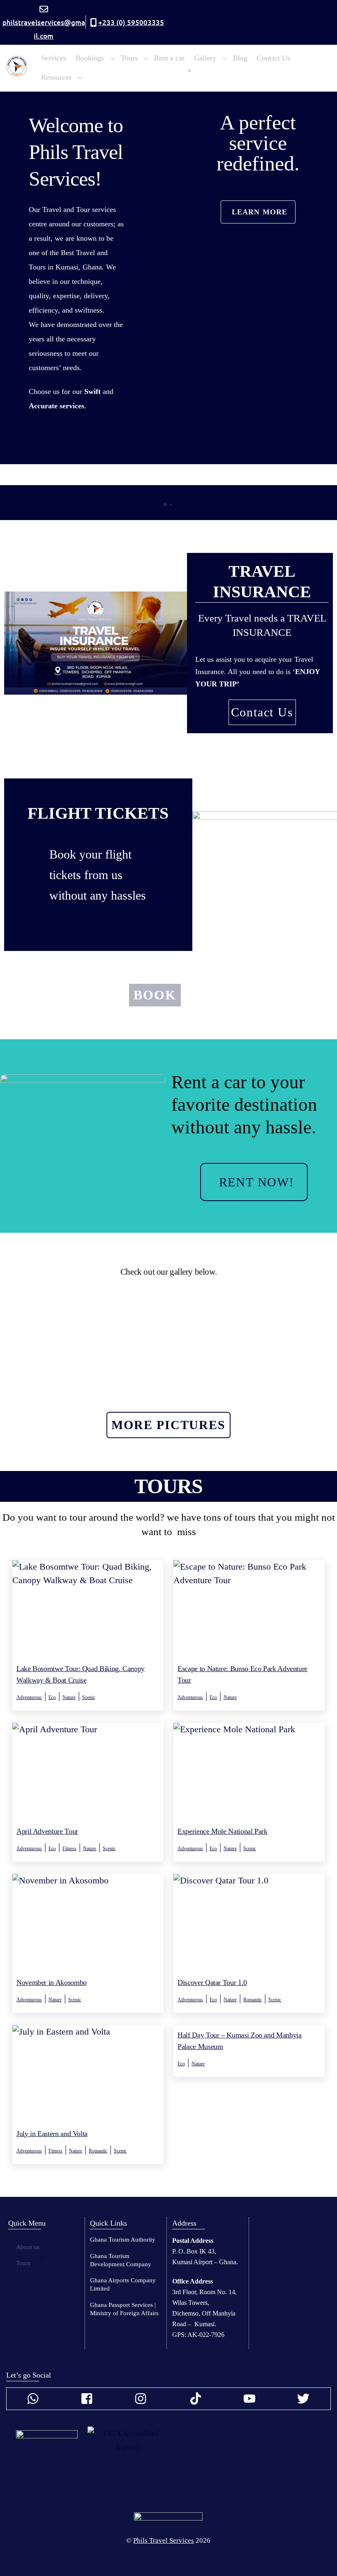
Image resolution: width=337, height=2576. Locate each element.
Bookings (90, 58)
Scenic (89, 1697)
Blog (240, 58)
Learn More (260, 212)
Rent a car (169, 58)
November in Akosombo (52, 1982)
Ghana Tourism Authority (123, 2240)
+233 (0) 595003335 (131, 22)
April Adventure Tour (47, 1831)
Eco (52, 1697)
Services (54, 58)
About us (28, 2247)
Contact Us (274, 58)
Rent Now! (257, 1182)
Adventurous (29, 1697)
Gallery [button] (205, 58)
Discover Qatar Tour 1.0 (212, 1982)
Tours (23, 2263)
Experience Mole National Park (223, 1831)
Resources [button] (56, 77)
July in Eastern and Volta (52, 2134)
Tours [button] (129, 58)
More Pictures (168, 1425)
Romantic (253, 1999)
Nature (69, 1697)
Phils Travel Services (164, 2540)
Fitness (69, 1848)
